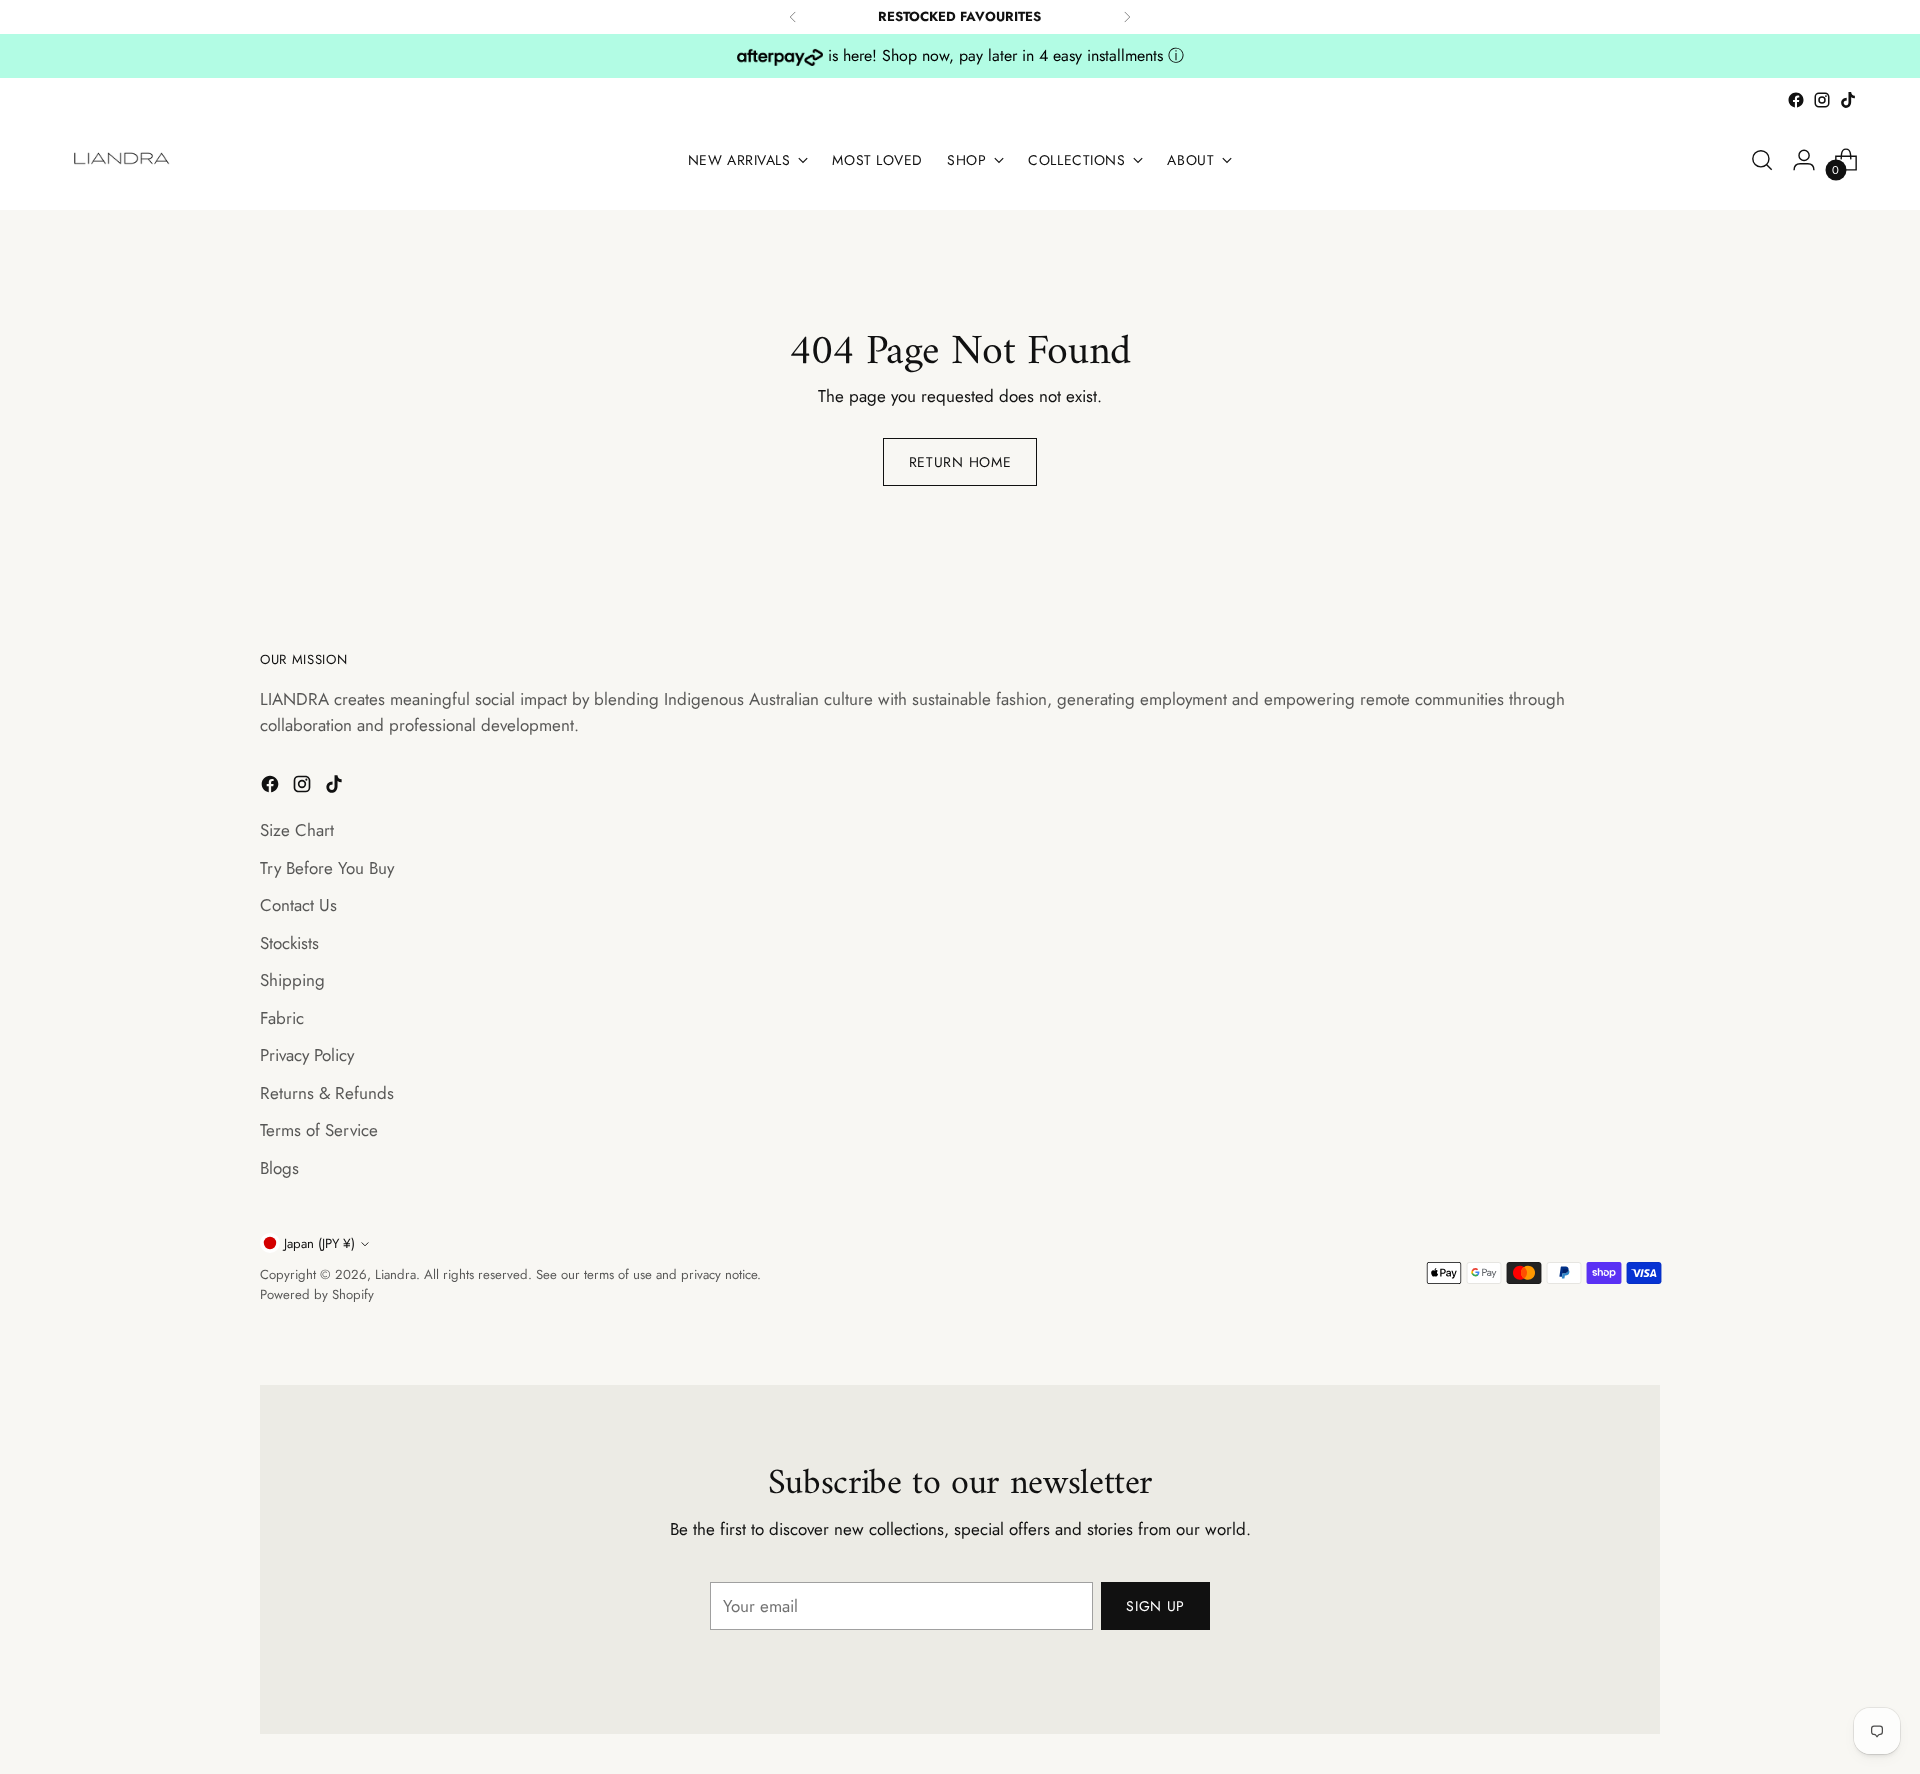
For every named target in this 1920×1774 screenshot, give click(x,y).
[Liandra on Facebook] (1796, 100)
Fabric (282, 1018)
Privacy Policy (307, 1055)
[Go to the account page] (1804, 160)
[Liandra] (123, 160)
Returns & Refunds (327, 1093)
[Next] (1127, 17)
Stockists (289, 943)
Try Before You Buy (327, 868)
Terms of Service (319, 1130)
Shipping (292, 980)
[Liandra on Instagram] (1822, 100)
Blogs (279, 1168)
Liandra (395, 1274)
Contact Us (298, 905)
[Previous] (793, 17)
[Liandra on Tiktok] (1848, 100)
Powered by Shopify (317, 1294)
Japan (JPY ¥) (319, 1243)
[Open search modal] (1762, 160)
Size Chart (297, 830)
